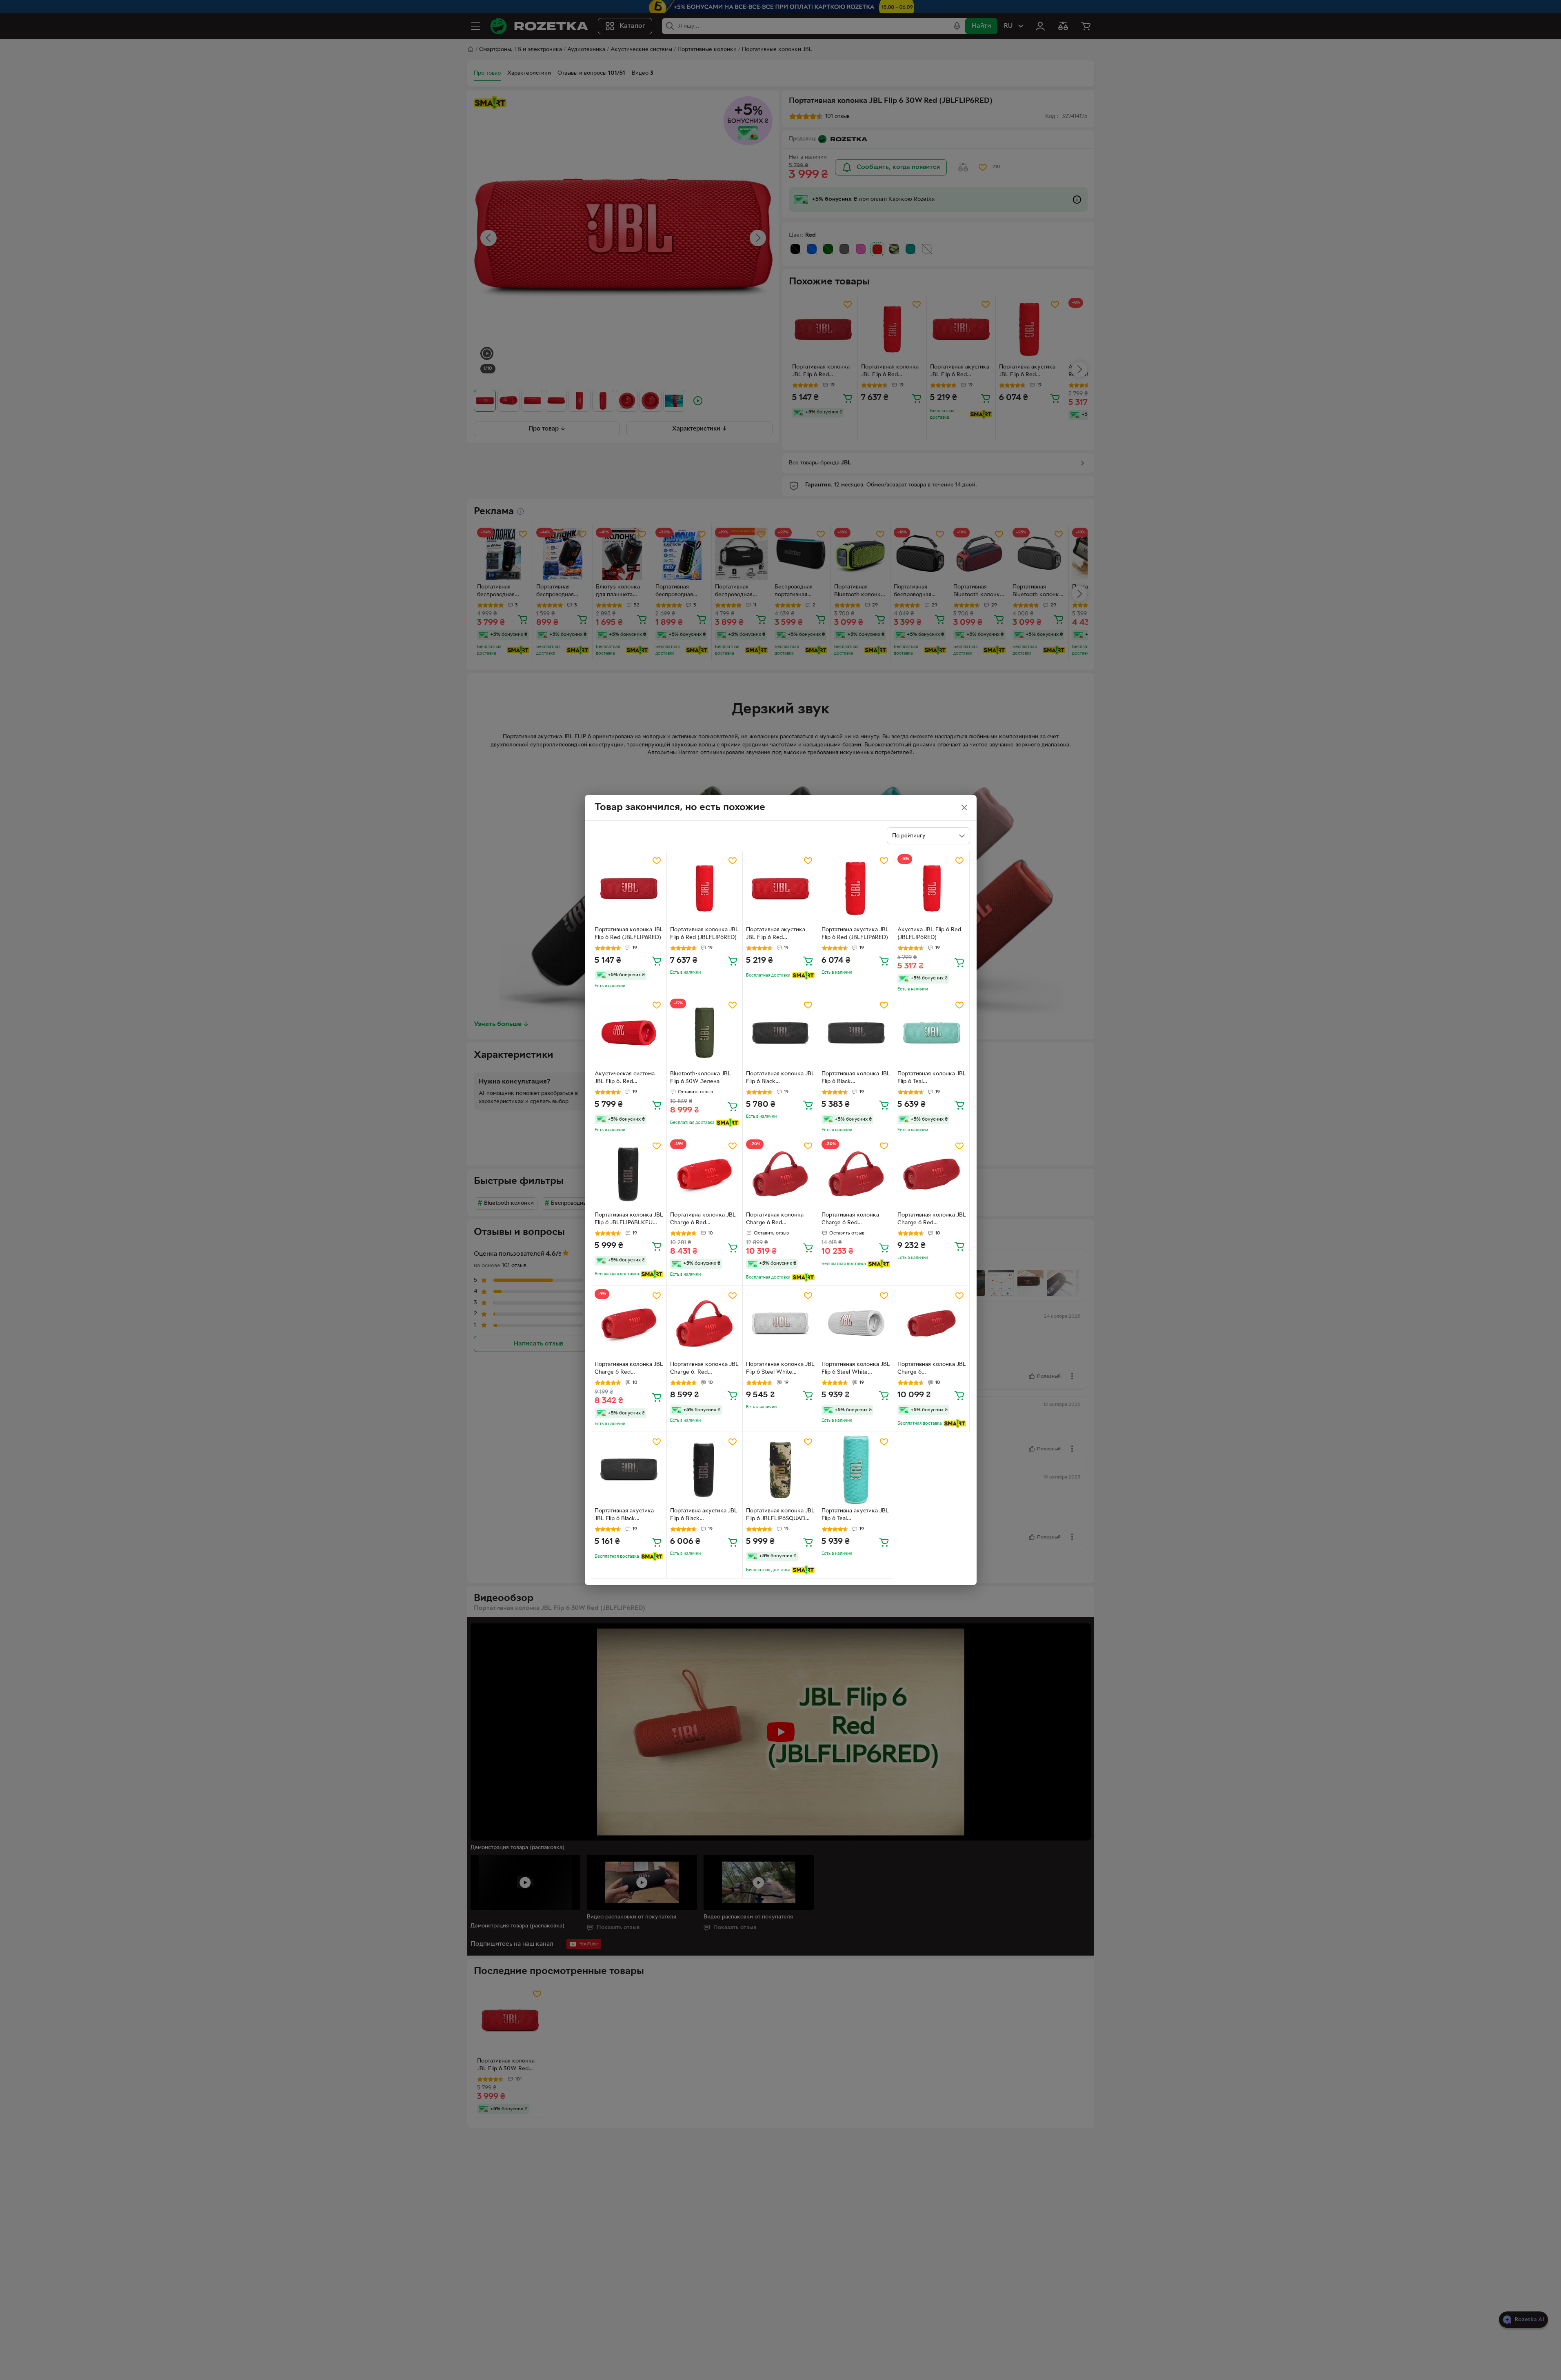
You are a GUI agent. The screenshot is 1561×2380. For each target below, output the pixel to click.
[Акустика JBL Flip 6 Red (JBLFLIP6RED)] (932, 889)
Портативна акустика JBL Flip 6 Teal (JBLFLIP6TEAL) (855, 1516)
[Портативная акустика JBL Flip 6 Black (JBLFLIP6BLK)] (629, 1470)
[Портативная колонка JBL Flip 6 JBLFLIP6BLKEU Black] (629, 1174)
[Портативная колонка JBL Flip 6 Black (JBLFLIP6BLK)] (780, 1033)
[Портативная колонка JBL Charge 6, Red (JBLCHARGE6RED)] (705, 1324)
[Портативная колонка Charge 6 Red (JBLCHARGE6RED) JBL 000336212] (856, 1174)
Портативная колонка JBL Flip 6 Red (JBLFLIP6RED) (629, 934)
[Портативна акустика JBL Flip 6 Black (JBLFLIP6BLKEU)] (705, 1470)
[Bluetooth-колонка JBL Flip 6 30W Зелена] (705, 1033)
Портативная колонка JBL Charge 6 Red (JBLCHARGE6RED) (932, 1220)
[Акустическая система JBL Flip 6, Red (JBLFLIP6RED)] (629, 1033)
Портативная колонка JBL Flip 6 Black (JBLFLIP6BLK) (780, 1079)
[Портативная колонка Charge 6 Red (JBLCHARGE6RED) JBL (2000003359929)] (780, 1174)
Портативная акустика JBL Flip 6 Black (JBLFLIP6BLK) (624, 1516)
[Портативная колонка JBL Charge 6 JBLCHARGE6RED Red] (932, 1324)
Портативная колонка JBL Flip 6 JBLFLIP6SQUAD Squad (780, 1516)
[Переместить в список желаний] (657, 861)
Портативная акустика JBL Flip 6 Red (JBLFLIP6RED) (776, 935)
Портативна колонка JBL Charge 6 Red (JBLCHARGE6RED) (703, 1220)
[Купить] (657, 961)
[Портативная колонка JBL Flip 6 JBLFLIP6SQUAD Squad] (780, 1470)
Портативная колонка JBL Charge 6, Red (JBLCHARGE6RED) (704, 1369)
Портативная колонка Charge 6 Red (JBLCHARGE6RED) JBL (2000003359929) (777, 1220)
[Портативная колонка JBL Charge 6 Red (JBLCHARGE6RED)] (932, 1174)
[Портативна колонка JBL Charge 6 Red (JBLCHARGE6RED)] (705, 1174)
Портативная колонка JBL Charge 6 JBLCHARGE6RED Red (932, 1369)
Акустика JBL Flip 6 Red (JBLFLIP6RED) (929, 934)
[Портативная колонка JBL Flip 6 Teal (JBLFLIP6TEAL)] (932, 1033)
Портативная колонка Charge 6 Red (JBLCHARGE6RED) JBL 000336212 (852, 1220)
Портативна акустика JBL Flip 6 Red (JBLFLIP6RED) (855, 934)
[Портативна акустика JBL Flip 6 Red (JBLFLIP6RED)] (856, 889)
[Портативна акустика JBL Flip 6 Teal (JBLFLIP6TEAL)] (856, 1470)
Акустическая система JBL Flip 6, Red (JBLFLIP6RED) (625, 1079)
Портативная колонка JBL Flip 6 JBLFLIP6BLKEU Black (629, 1220)
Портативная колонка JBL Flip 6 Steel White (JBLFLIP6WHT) (780, 1369)
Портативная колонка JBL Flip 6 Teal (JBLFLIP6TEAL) (932, 1079)
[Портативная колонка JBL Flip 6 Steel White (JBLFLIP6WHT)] (780, 1324)
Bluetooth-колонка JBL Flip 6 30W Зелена (701, 1078)
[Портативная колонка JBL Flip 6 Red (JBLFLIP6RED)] (629, 889)
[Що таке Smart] (803, 975)
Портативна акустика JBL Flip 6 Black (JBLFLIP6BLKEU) (704, 1516)
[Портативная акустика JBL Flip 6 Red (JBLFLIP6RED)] (780, 889)
